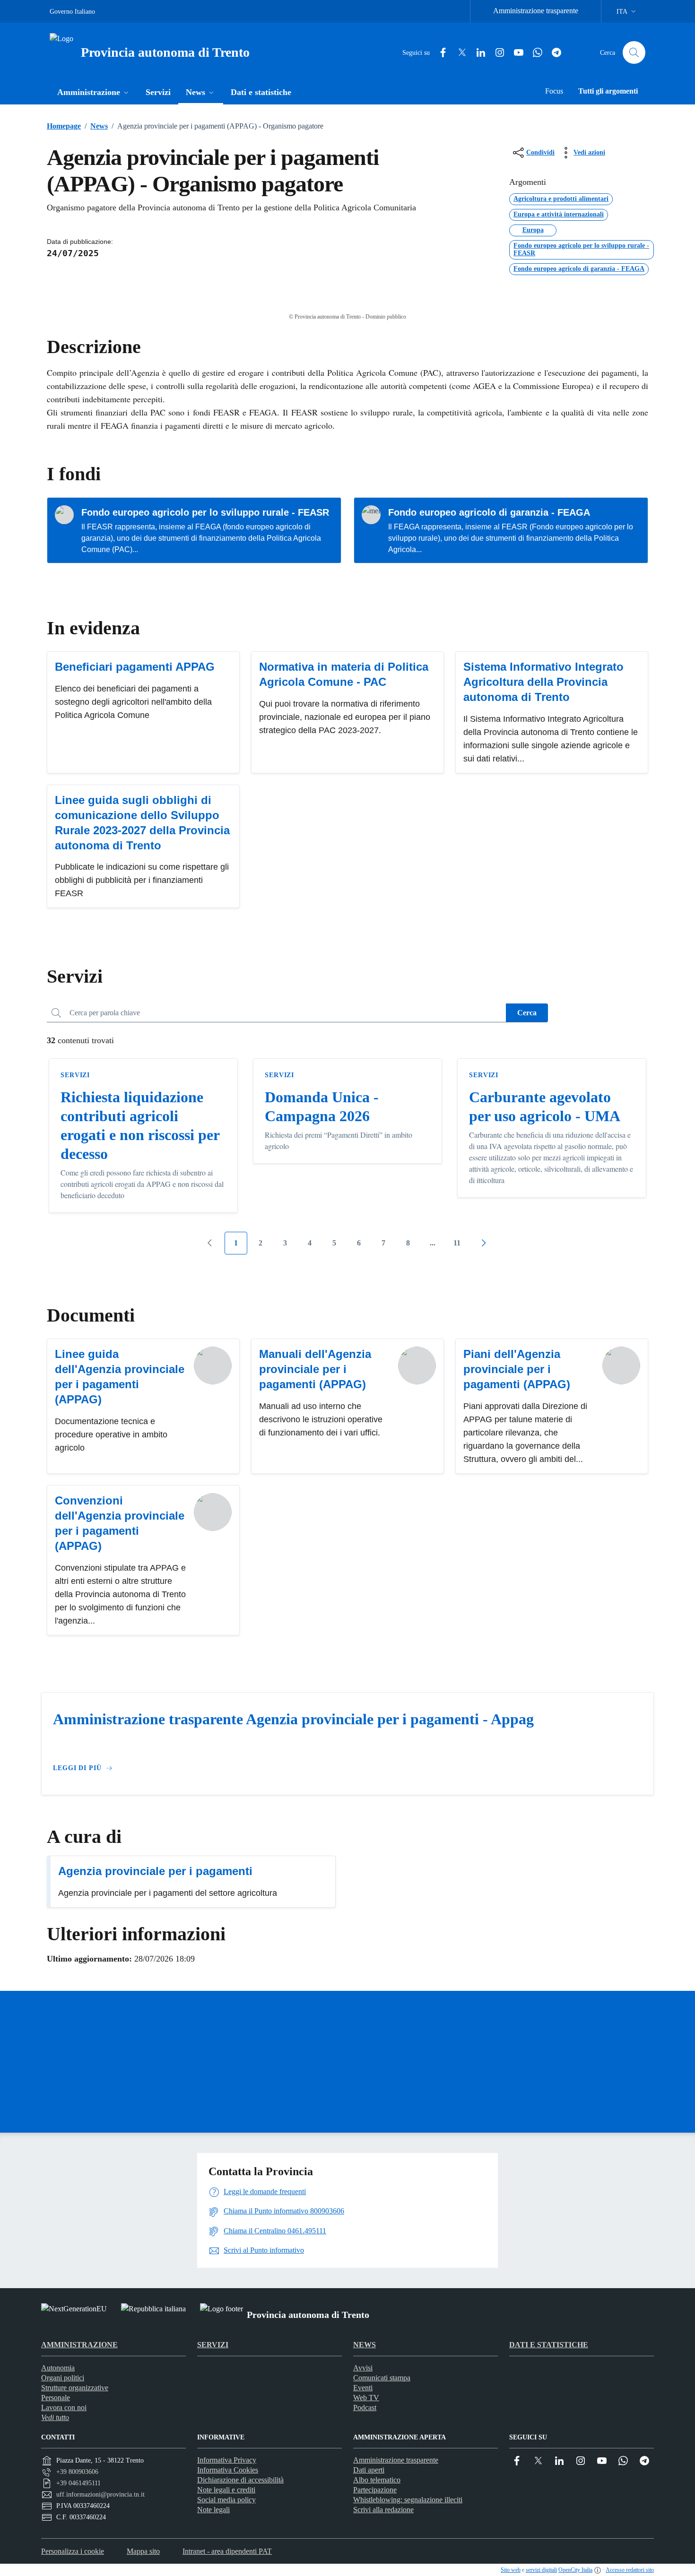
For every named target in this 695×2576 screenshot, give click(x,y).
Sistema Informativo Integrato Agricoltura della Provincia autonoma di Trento (543, 682)
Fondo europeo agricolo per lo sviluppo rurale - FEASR (205, 512)
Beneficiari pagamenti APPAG (135, 667)
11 (457, 1243)
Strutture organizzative (75, 2388)
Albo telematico (377, 2480)
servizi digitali (541, 2570)
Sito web (511, 2570)
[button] (94, 93)
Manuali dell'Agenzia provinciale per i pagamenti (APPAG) (315, 1369)
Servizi (75, 1075)
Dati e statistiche (549, 2345)
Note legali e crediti (226, 2490)
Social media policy (226, 2500)
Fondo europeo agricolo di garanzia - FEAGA (489, 512)
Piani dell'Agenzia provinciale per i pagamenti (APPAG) (517, 1369)
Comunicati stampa (382, 2378)
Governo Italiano (72, 12)
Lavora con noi (64, 2407)
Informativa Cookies (228, 2470)
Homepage (64, 126)
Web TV (366, 2398)
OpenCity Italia (575, 2570)
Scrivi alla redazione (383, 2510)
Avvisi (363, 2368)
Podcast (365, 2407)
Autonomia (58, 2368)
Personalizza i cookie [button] (73, 2551)
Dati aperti (369, 2470)
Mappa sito (143, 2551)
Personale (56, 2398)
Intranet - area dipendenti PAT (227, 2551)
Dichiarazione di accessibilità (240, 2480)
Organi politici (63, 2378)
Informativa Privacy (227, 2460)
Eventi (363, 2388)
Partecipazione (375, 2490)
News (96, 126)
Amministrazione (79, 2345)
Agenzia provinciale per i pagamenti (155, 1871)
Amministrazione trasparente (536, 11)
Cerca (527, 1013)
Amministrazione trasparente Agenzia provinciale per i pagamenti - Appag (293, 1719)
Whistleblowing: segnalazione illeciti (408, 2500)
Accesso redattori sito (630, 2570)
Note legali (213, 2510)
